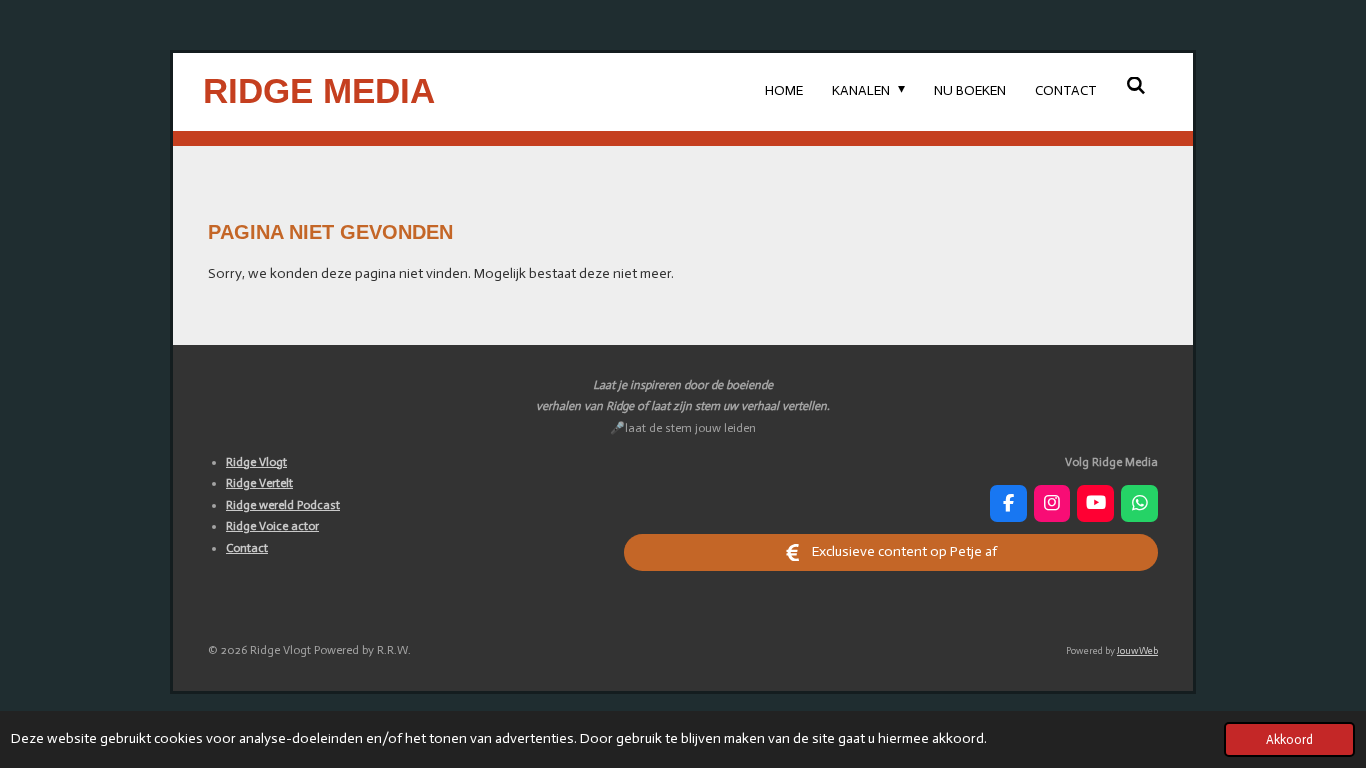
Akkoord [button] (1289, 739)
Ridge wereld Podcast (283, 505)
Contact (247, 548)
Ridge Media (319, 90)
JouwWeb (1137, 651)
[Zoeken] (1136, 86)
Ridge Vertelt (259, 483)
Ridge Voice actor (272, 526)
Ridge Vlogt (256, 462)
